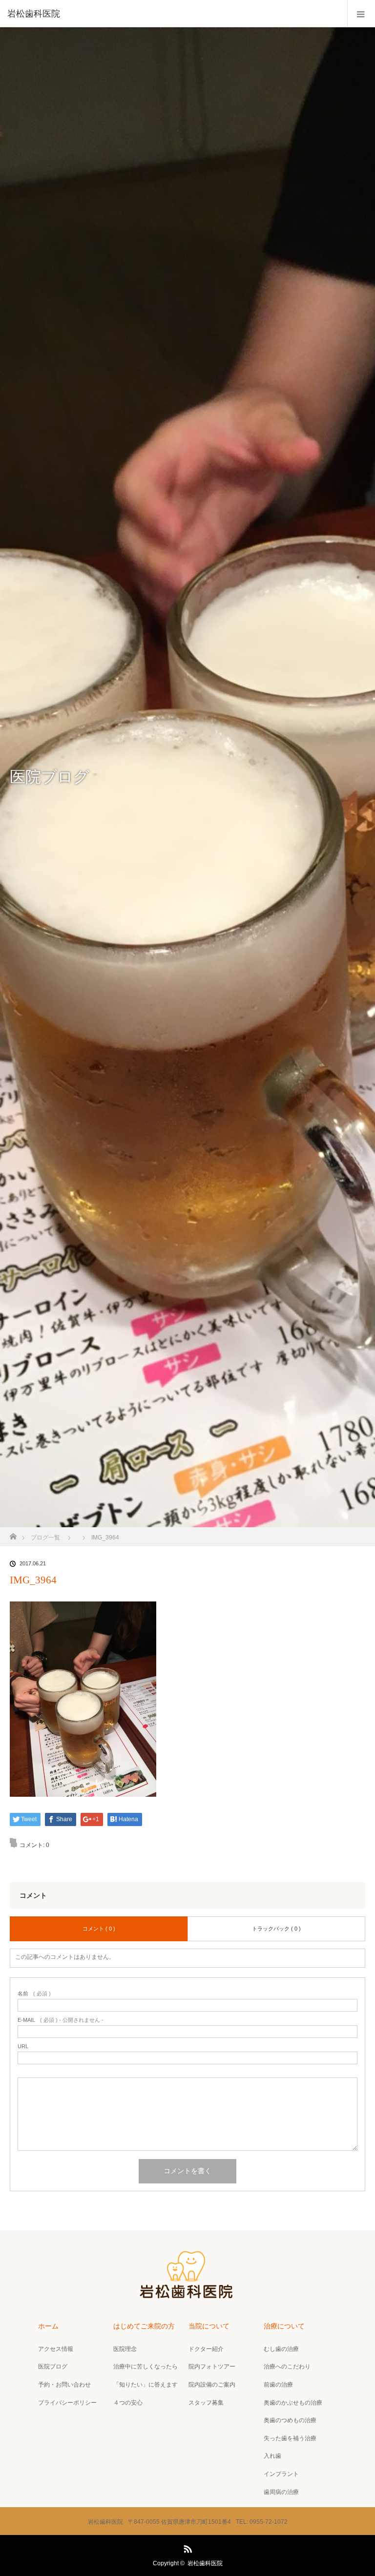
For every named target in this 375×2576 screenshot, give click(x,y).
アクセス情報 (56, 2349)
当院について (209, 2326)
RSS (187, 2547)
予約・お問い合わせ (64, 2385)
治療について (284, 2326)
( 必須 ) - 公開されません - (61, 2020)
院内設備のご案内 (212, 2385)
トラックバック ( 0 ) (276, 1929)
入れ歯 (272, 2456)
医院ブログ (53, 2367)
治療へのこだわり (287, 2367)
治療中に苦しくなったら (146, 2367)
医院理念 (125, 2349)
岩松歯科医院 (205, 2563)
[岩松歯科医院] (173, 14)
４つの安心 (128, 2403)
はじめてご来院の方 (144, 2326)
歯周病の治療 (281, 2492)
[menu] (361, 14)
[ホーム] (13, 1534)
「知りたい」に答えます (146, 2385)
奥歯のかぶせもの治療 (293, 2403)
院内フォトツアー (212, 2367)
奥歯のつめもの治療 (290, 2420)
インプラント (281, 2474)
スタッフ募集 (206, 2403)
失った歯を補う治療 (290, 2438)
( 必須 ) (34, 1994)
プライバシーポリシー (67, 2403)
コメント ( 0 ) (99, 1929)
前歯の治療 (278, 2385)
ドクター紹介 (206, 2349)
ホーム (48, 2326)
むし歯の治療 (281, 2349)
